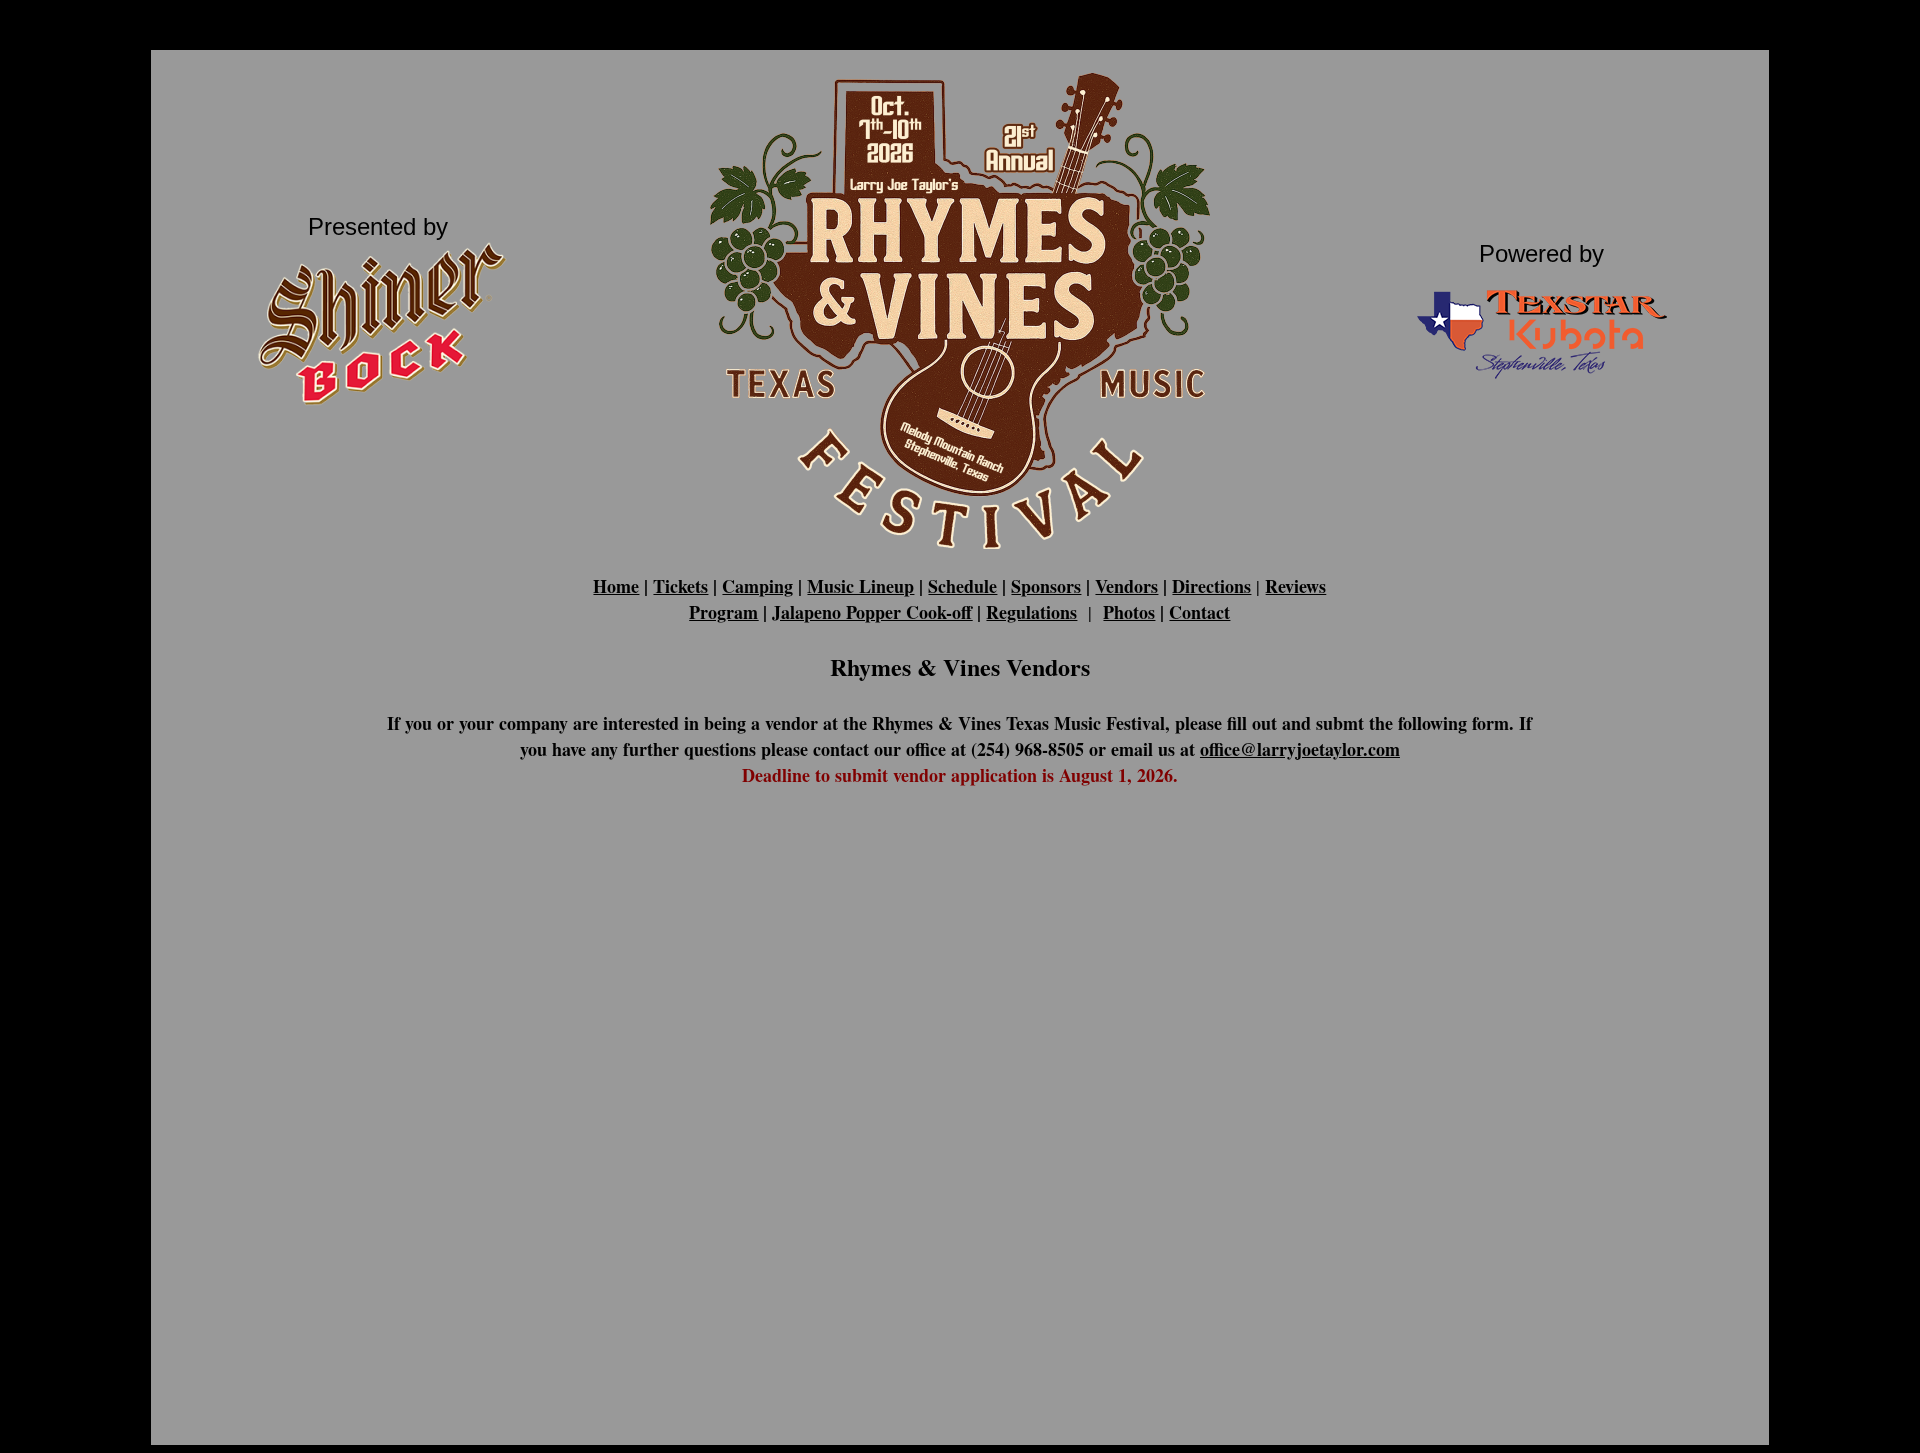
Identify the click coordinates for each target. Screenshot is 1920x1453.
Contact (1199, 612)
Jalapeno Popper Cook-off (872, 612)
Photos (1129, 612)
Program (723, 612)
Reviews (1295, 586)
